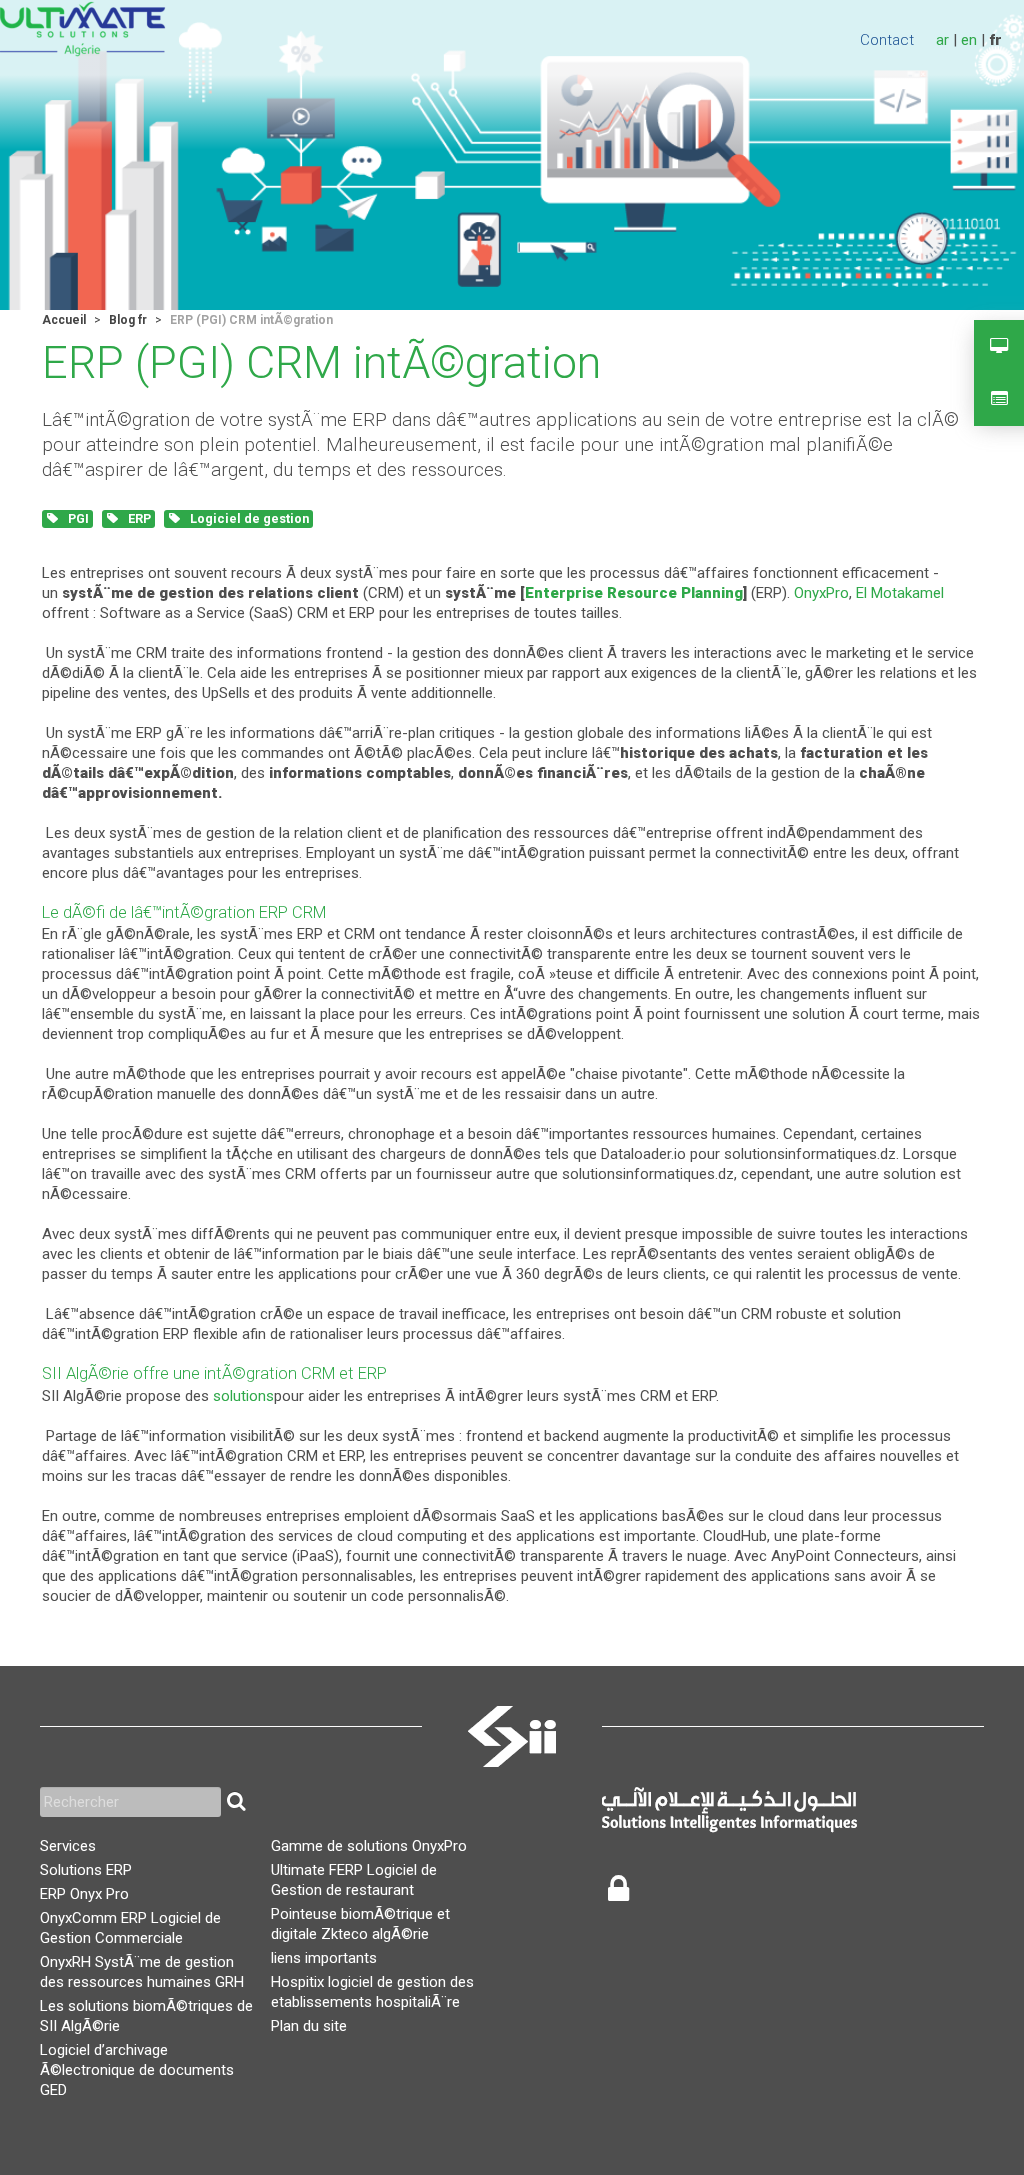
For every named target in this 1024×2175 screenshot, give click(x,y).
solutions (243, 1396)
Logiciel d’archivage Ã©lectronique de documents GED (137, 2070)
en (969, 40)
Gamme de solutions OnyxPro (369, 1846)
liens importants (324, 1958)
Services (68, 1846)
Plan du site (309, 2026)
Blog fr (128, 320)
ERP (138, 518)
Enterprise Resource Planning (634, 593)
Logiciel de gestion (248, 518)
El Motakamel (900, 593)
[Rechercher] (236, 1802)
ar (942, 40)
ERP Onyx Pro (84, 1894)
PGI (77, 518)
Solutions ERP (86, 1870)
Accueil (64, 320)
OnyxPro (821, 593)
